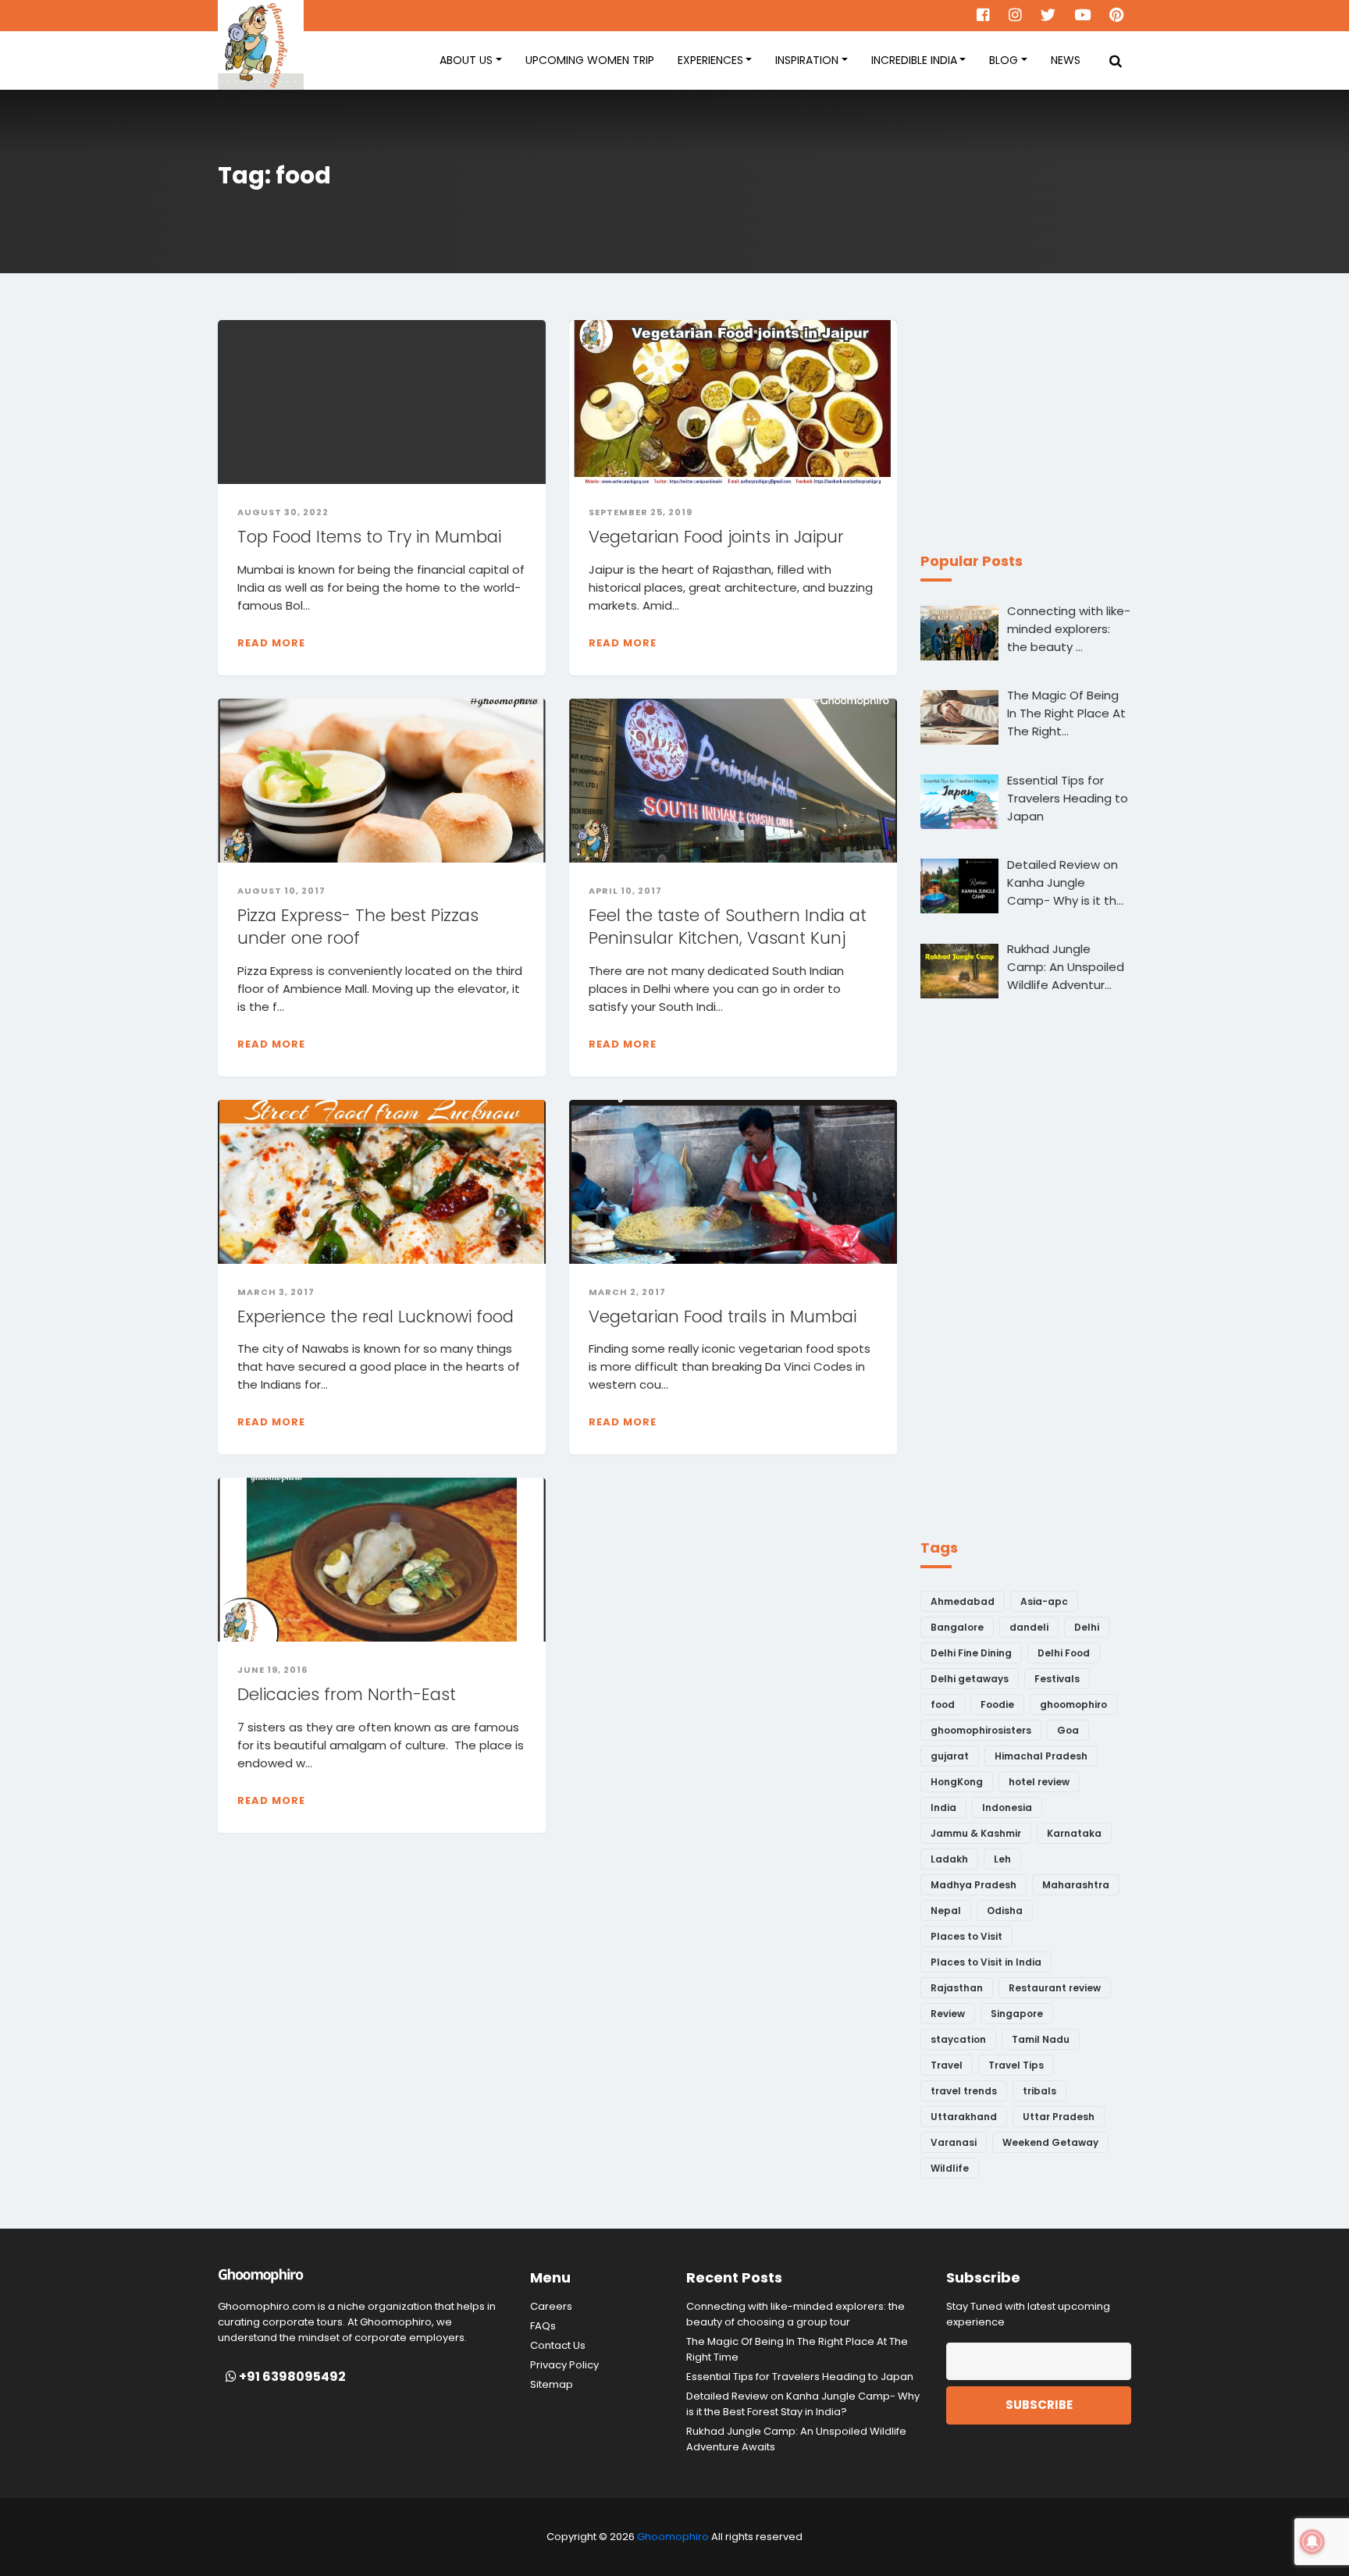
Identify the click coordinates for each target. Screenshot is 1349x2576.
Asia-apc (1044, 1601)
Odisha (1005, 1911)
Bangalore (957, 1627)
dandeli (1029, 1627)
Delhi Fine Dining (971, 1653)
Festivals (1057, 1679)
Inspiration (807, 60)
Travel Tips (1016, 2065)
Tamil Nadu (1041, 2039)
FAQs (543, 2326)
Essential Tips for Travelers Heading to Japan (800, 2377)
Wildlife (950, 2168)
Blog (1004, 60)
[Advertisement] (1038, 418)
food (943, 1704)
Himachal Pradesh (1041, 1756)
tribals (1039, 2091)
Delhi (1087, 1627)
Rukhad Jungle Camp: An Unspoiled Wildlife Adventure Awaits (796, 2439)
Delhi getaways (970, 1679)
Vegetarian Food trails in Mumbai (725, 1316)
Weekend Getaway (1050, 2142)
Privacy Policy (564, 2365)
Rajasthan (957, 1988)
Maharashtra (1076, 1885)
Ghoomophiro (673, 2537)
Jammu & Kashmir (976, 1833)
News (1066, 60)
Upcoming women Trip (590, 60)
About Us (466, 60)
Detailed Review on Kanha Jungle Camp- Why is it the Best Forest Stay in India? (803, 2404)
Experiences (710, 60)
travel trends (964, 2091)
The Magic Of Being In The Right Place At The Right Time (797, 2349)
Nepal (946, 1911)
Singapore (1017, 2014)
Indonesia (1007, 1807)
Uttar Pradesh (1059, 2117)
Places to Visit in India (986, 1962)
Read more (271, 643)
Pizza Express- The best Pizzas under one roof (358, 927)
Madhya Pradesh (973, 1885)
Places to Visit (966, 1936)
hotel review (1039, 1782)
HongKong (957, 1782)
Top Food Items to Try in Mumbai (369, 537)
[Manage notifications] (1312, 2542)
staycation (958, 2039)
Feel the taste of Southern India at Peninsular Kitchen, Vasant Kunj (728, 927)
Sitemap (552, 2384)
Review (948, 2014)
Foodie (997, 1704)
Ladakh (949, 1859)
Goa (1068, 1730)
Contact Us (558, 2345)
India (943, 1807)
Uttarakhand (964, 2117)
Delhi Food (1064, 1653)
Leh (1002, 1859)
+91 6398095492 (291, 2377)
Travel (947, 2065)
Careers (551, 2306)
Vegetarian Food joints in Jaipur (716, 537)
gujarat (950, 1756)
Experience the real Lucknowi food (376, 1316)
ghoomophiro (1073, 1704)
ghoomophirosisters (981, 1730)
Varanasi (954, 2142)
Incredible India (914, 60)
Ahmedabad (963, 1601)
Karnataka (1074, 1833)
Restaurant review (1055, 1988)
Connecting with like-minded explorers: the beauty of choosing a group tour (796, 2314)
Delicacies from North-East (347, 1694)
